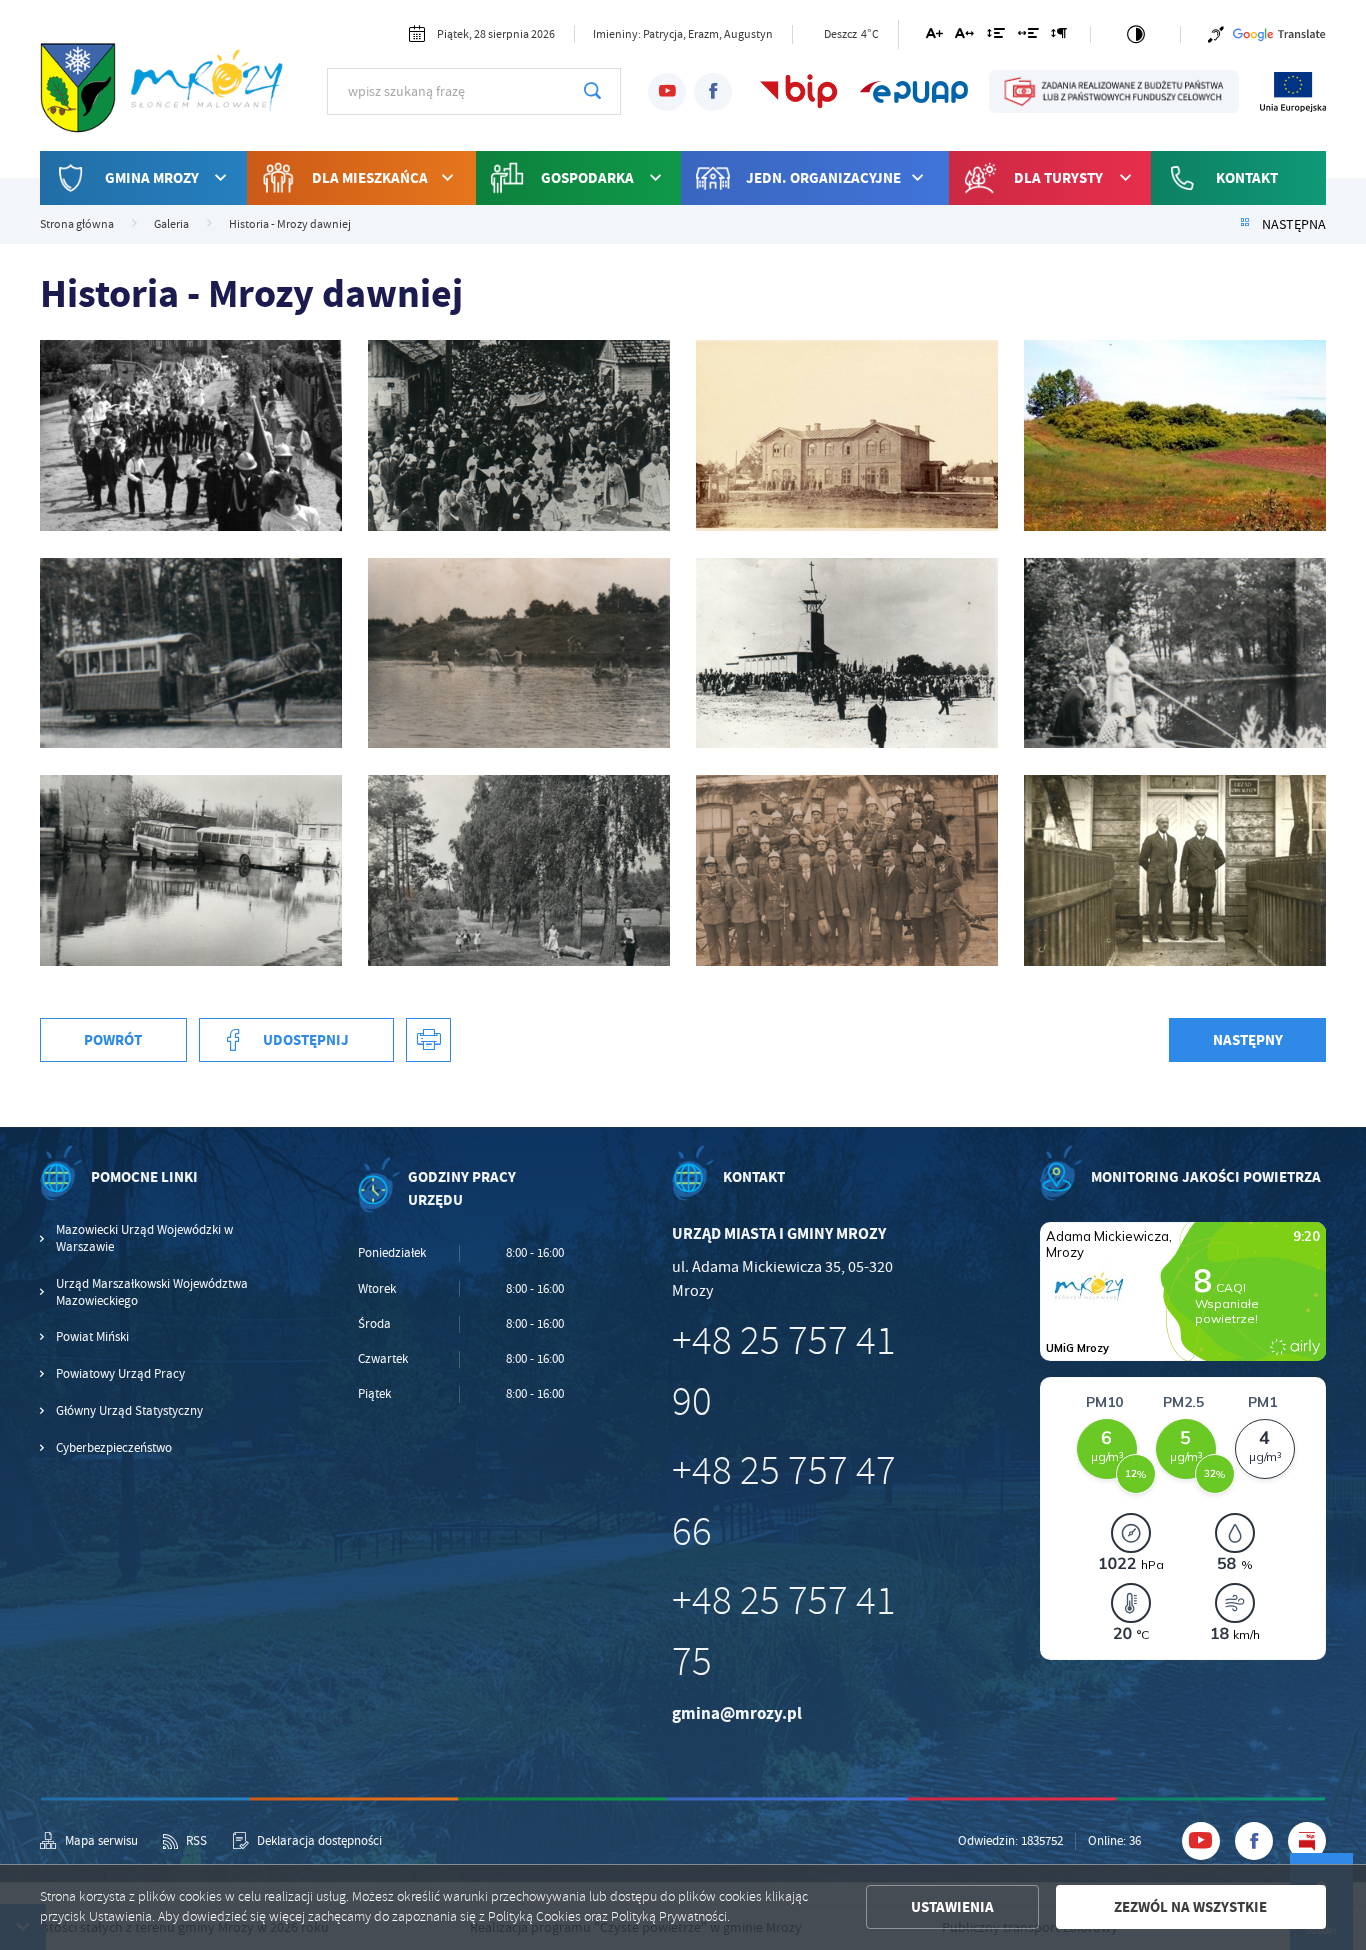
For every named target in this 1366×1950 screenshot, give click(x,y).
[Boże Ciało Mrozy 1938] (519, 435)
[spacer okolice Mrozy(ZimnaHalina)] (519, 870)
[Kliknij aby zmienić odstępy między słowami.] (1027, 36)
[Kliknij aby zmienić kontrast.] (1136, 34)
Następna (1294, 224)
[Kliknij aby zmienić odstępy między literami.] (964, 36)
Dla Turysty (1058, 177)
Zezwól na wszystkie (1190, 1907)
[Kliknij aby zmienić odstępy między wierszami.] (996, 36)
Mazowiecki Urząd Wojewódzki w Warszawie (144, 1238)
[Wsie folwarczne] (1175, 870)
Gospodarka (587, 177)
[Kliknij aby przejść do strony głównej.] (168, 89)
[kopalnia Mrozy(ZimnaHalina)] (519, 653)
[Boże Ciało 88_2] (191, 435)
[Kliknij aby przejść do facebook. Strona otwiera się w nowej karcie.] (713, 92)
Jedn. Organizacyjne (823, 177)
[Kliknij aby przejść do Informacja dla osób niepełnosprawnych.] (1216, 34)
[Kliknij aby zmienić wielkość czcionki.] (933, 36)
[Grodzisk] (1175, 435)
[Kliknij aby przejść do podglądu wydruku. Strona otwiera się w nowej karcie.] (428, 1040)
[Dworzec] (847, 435)
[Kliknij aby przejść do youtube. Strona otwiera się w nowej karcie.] (667, 92)
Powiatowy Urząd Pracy (120, 1374)
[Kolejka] (191, 653)
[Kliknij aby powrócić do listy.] (1245, 224)
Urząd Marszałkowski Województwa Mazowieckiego (152, 1292)
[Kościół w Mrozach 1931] (847, 653)
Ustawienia (952, 1907)
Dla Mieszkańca (370, 177)
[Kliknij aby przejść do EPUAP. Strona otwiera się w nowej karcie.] (914, 91)
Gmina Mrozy (152, 177)
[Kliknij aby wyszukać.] (592, 91)
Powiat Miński (92, 1337)
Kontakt (1247, 177)
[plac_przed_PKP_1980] (191, 870)
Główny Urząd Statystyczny (129, 1411)
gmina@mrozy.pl (737, 1713)
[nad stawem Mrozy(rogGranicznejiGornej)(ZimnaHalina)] (1175, 653)
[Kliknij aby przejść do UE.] (1293, 91)
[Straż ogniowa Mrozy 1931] (847, 870)
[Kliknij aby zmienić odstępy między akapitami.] (1059, 36)
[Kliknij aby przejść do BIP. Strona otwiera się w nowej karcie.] (799, 91)
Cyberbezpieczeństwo (114, 1448)
